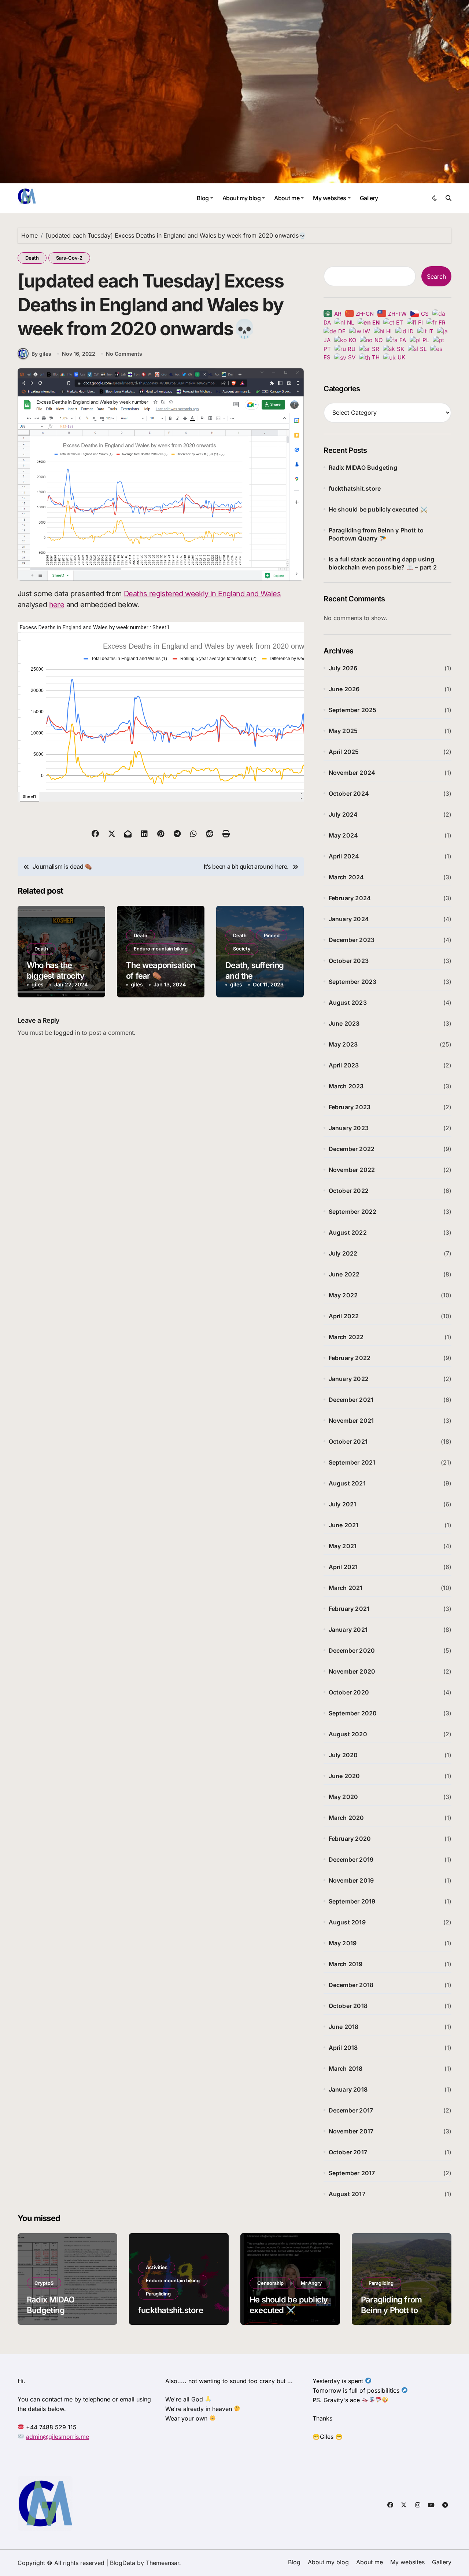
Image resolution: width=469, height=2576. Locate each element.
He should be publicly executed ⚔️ (378, 509)
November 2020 (352, 1671)
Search (436, 276)
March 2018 (346, 2069)
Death (32, 258)
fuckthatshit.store (355, 488)
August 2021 (347, 1483)
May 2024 (344, 835)
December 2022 (352, 1149)
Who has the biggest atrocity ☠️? (56, 976)
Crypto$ (44, 2283)
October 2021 (348, 1441)
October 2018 (348, 2006)
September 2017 (352, 2173)
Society (242, 949)
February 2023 (350, 1107)
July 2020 (343, 1755)
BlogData (123, 2563)
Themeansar (163, 2563)
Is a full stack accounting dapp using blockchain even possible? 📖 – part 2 (383, 563)
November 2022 (352, 1170)
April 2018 (343, 2048)
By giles (41, 354)
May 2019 (343, 1943)
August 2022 (348, 1232)
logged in (67, 1033)
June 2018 (344, 2027)
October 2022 (349, 1191)
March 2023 (346, 1086)
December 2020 (352, 1650)
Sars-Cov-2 (69, 258)
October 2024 (349, 794)
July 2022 (343, 1253)
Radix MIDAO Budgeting (363, 468)
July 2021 (343, 1504)
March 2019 (346, 1964)
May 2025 (343, 731)
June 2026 (344, 689)
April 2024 (344, 856)
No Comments (124, 354)
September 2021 (352, 1462)
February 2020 (350, 1839)
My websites (330, 198)
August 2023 (348, 1003)
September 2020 (353, 1713)
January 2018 (348, 2089)
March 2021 (346, 1588)
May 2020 (344, 1797)
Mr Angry (311, 2283)
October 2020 (349, 1692)
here (57, 605)
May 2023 (343, 1044)
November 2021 (351, 1421)
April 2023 (344, 1065)
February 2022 (350, 1358)
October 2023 (349, 961)
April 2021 (343, 1567)
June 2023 (344, 1023)
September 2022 (353, 1212)
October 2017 (348, 2152)
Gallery (369, 198)
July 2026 (343, 668)
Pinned (272, 935)
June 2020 (344, 1776)
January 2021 (348, 1630)
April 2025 (344, 752)
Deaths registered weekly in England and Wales (202, 594)
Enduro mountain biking (161, 949)
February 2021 (349, 1609)
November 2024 (352, 773)
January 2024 (349, 919)
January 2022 (349, 1379)
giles (38, 984)
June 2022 (344, 1274)
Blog (203, 198)
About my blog (242, 198)
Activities (157, 2267)
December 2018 (351, 1985)
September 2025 (353, 710)
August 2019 (347, 1922)
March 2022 (346, 1337)
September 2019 (352, 1901)
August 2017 (347, 2194)
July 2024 (343, 814)
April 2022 (344, 1316)
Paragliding (158, 2294)
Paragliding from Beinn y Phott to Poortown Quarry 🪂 (376, 534)
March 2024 (346, 877)
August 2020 (348, 1734)
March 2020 (346, 1818)
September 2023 (353, 982)
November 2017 (351, 2131)
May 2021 (343, 1546)
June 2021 (344, 1525)
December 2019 (351, 1859)
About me (287, 198)
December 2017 (351, 2110)
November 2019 (351, 1880)
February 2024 (350, 898)
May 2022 (343, 1295)
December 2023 (352, 940)
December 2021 (351, 1400)
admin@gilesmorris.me (58, 2437)
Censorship (270, 2283)
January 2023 (349, 1128)
